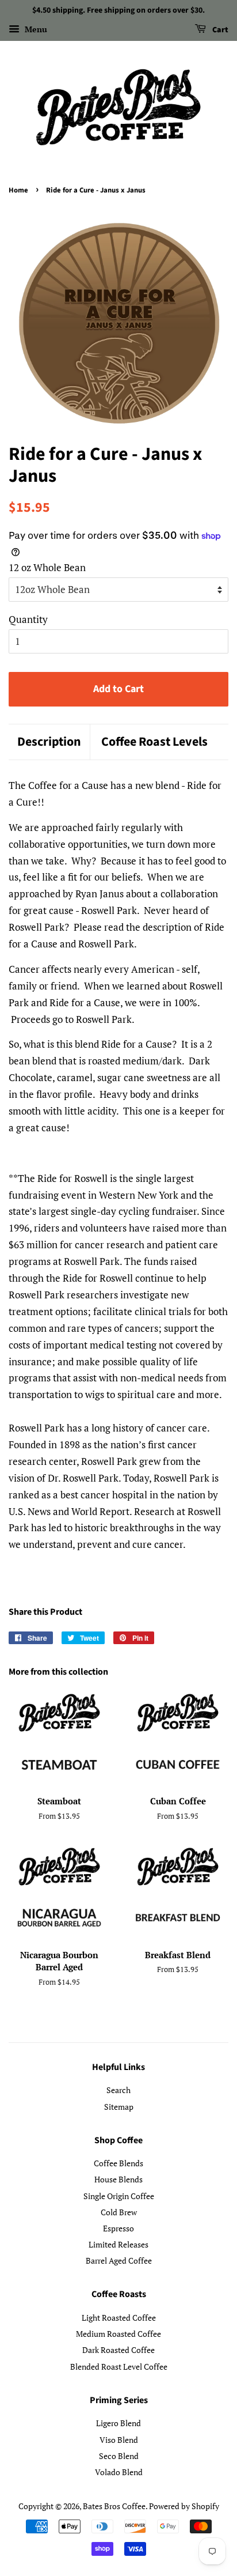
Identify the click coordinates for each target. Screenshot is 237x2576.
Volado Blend (119, 2472)
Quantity (28, 619)
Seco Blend (119, 2456)
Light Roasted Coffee (119, 2318)
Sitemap (119, 2107)
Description (49, 742)
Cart (219, 30)
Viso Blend (119, 2440)
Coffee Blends (118, 2163)
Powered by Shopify (184, 2506)
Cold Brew (119, 2212)
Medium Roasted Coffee (118, 2334)
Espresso (118, 2228)
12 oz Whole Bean (47, 567)
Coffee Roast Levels (154, 742)
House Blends (118, 2179)
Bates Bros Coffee (114, 2506)
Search (118, 2090)
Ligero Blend (118, 2423)
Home (18, 190)
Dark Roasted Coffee (118, 2350)
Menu (35, 29)
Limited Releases (118, 2244)
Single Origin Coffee (119, 2196)
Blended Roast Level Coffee (119, 2367)
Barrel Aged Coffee (119, 2260)
